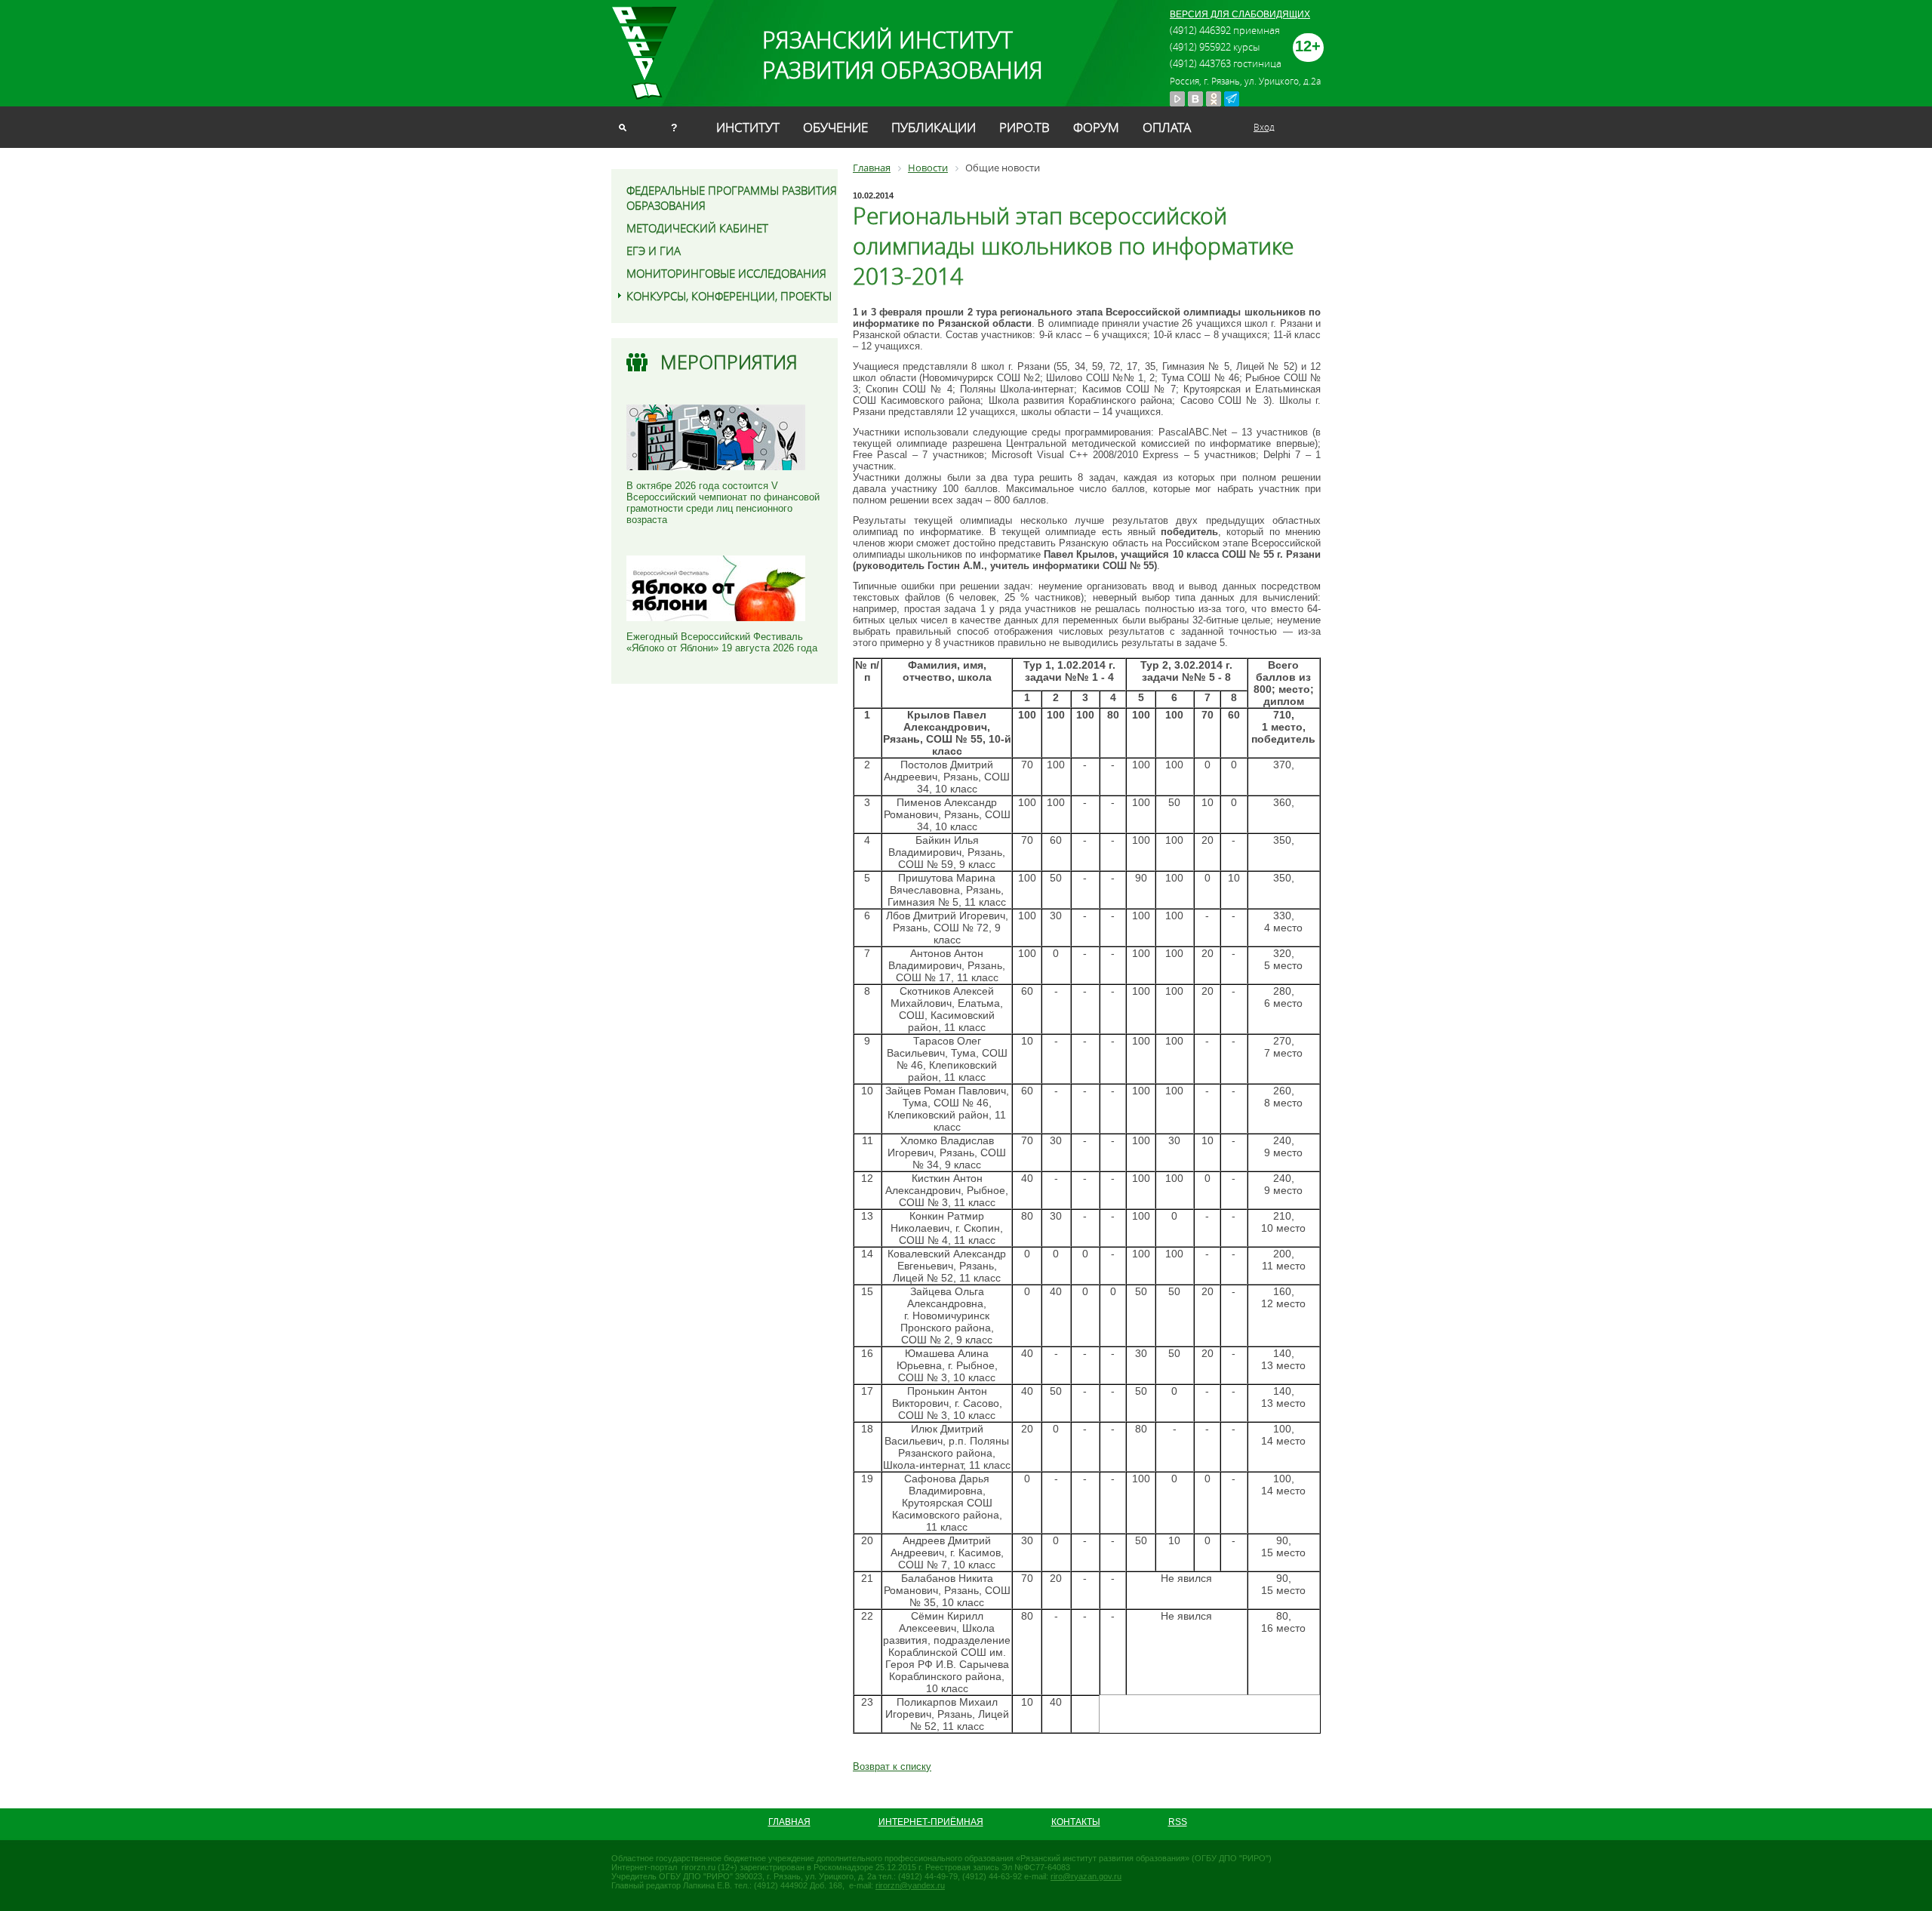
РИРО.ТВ (1024, 127)
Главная (789, 1822)
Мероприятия (729, 362)
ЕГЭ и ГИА (654, 251)
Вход (1264, 127)
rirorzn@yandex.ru (910, 1885)
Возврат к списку (892, 1766)
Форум (1096, 127)
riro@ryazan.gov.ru (1086, 1876)
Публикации (934, 127)
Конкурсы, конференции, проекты (729, 296)
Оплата (1167, 127)
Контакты (1076, 1822)
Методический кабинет (697, 228)
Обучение (835, 127)
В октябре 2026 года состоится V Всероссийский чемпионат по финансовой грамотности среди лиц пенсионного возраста (723, 503)
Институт (748, 127)
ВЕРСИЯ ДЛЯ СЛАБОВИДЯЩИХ (1240, 14)
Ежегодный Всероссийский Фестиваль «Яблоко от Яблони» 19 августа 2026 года (722, 642)
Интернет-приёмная (931, 1822)
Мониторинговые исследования (726, 273)
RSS (1178, 1822)
